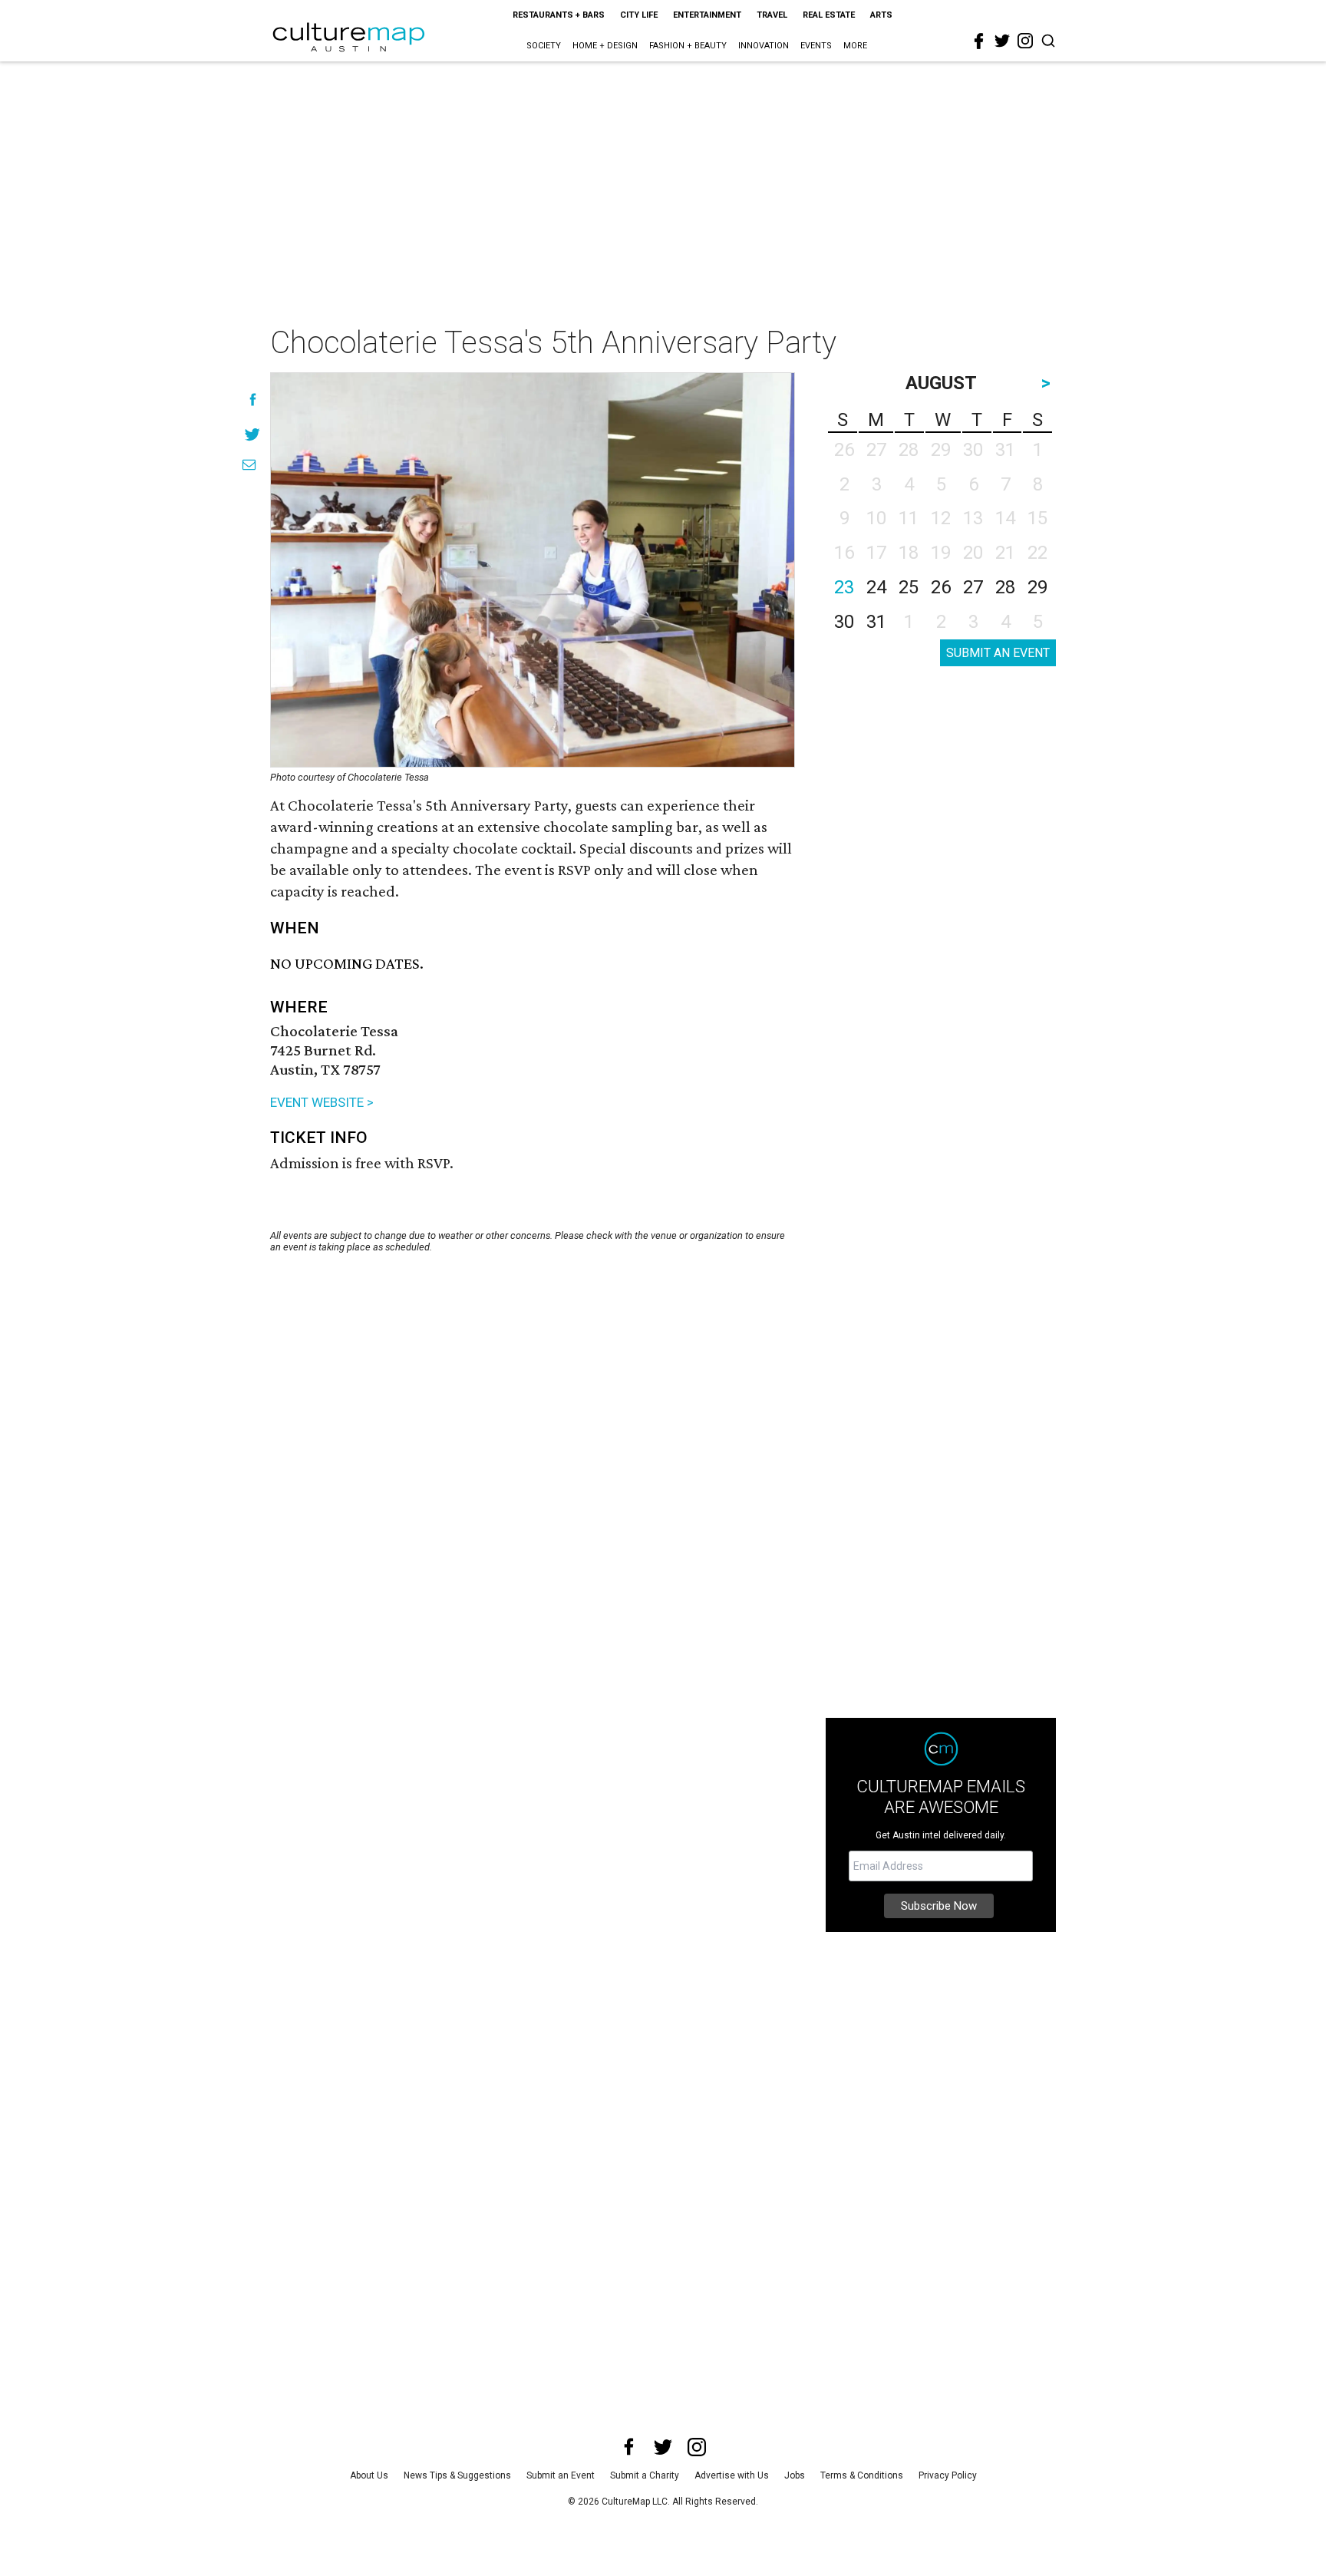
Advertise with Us (732, 2475)
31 (876, 622)
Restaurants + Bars (559, 15)
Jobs (795, 2475)
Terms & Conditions (862, 2475)
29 (1037, 587)
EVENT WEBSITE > (322, 1102)
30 (844, 622)
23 (844, 587)
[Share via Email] (249, 465)
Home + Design (605, 46)
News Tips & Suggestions (457, 2475)
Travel (772, 15)
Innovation (764, 46)
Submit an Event (561, 2475)
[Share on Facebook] (253, 400)
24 (876, 587)
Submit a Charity (645, 2475)
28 (1005, 587)
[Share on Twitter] (253, 434)
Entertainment (707, 15)
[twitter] (1002, 41)
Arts (881, 15)
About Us (369, 2475)
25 (909, 587)
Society (544, 46)
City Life (639, 15)
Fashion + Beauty (688, 46)
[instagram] (1025, 41)
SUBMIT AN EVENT (998, 653)
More (855, 46)
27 (973, 587)
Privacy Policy (948, 2475)
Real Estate (829, 15)
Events (816, 46)
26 (941, 587)
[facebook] (979, 41)
